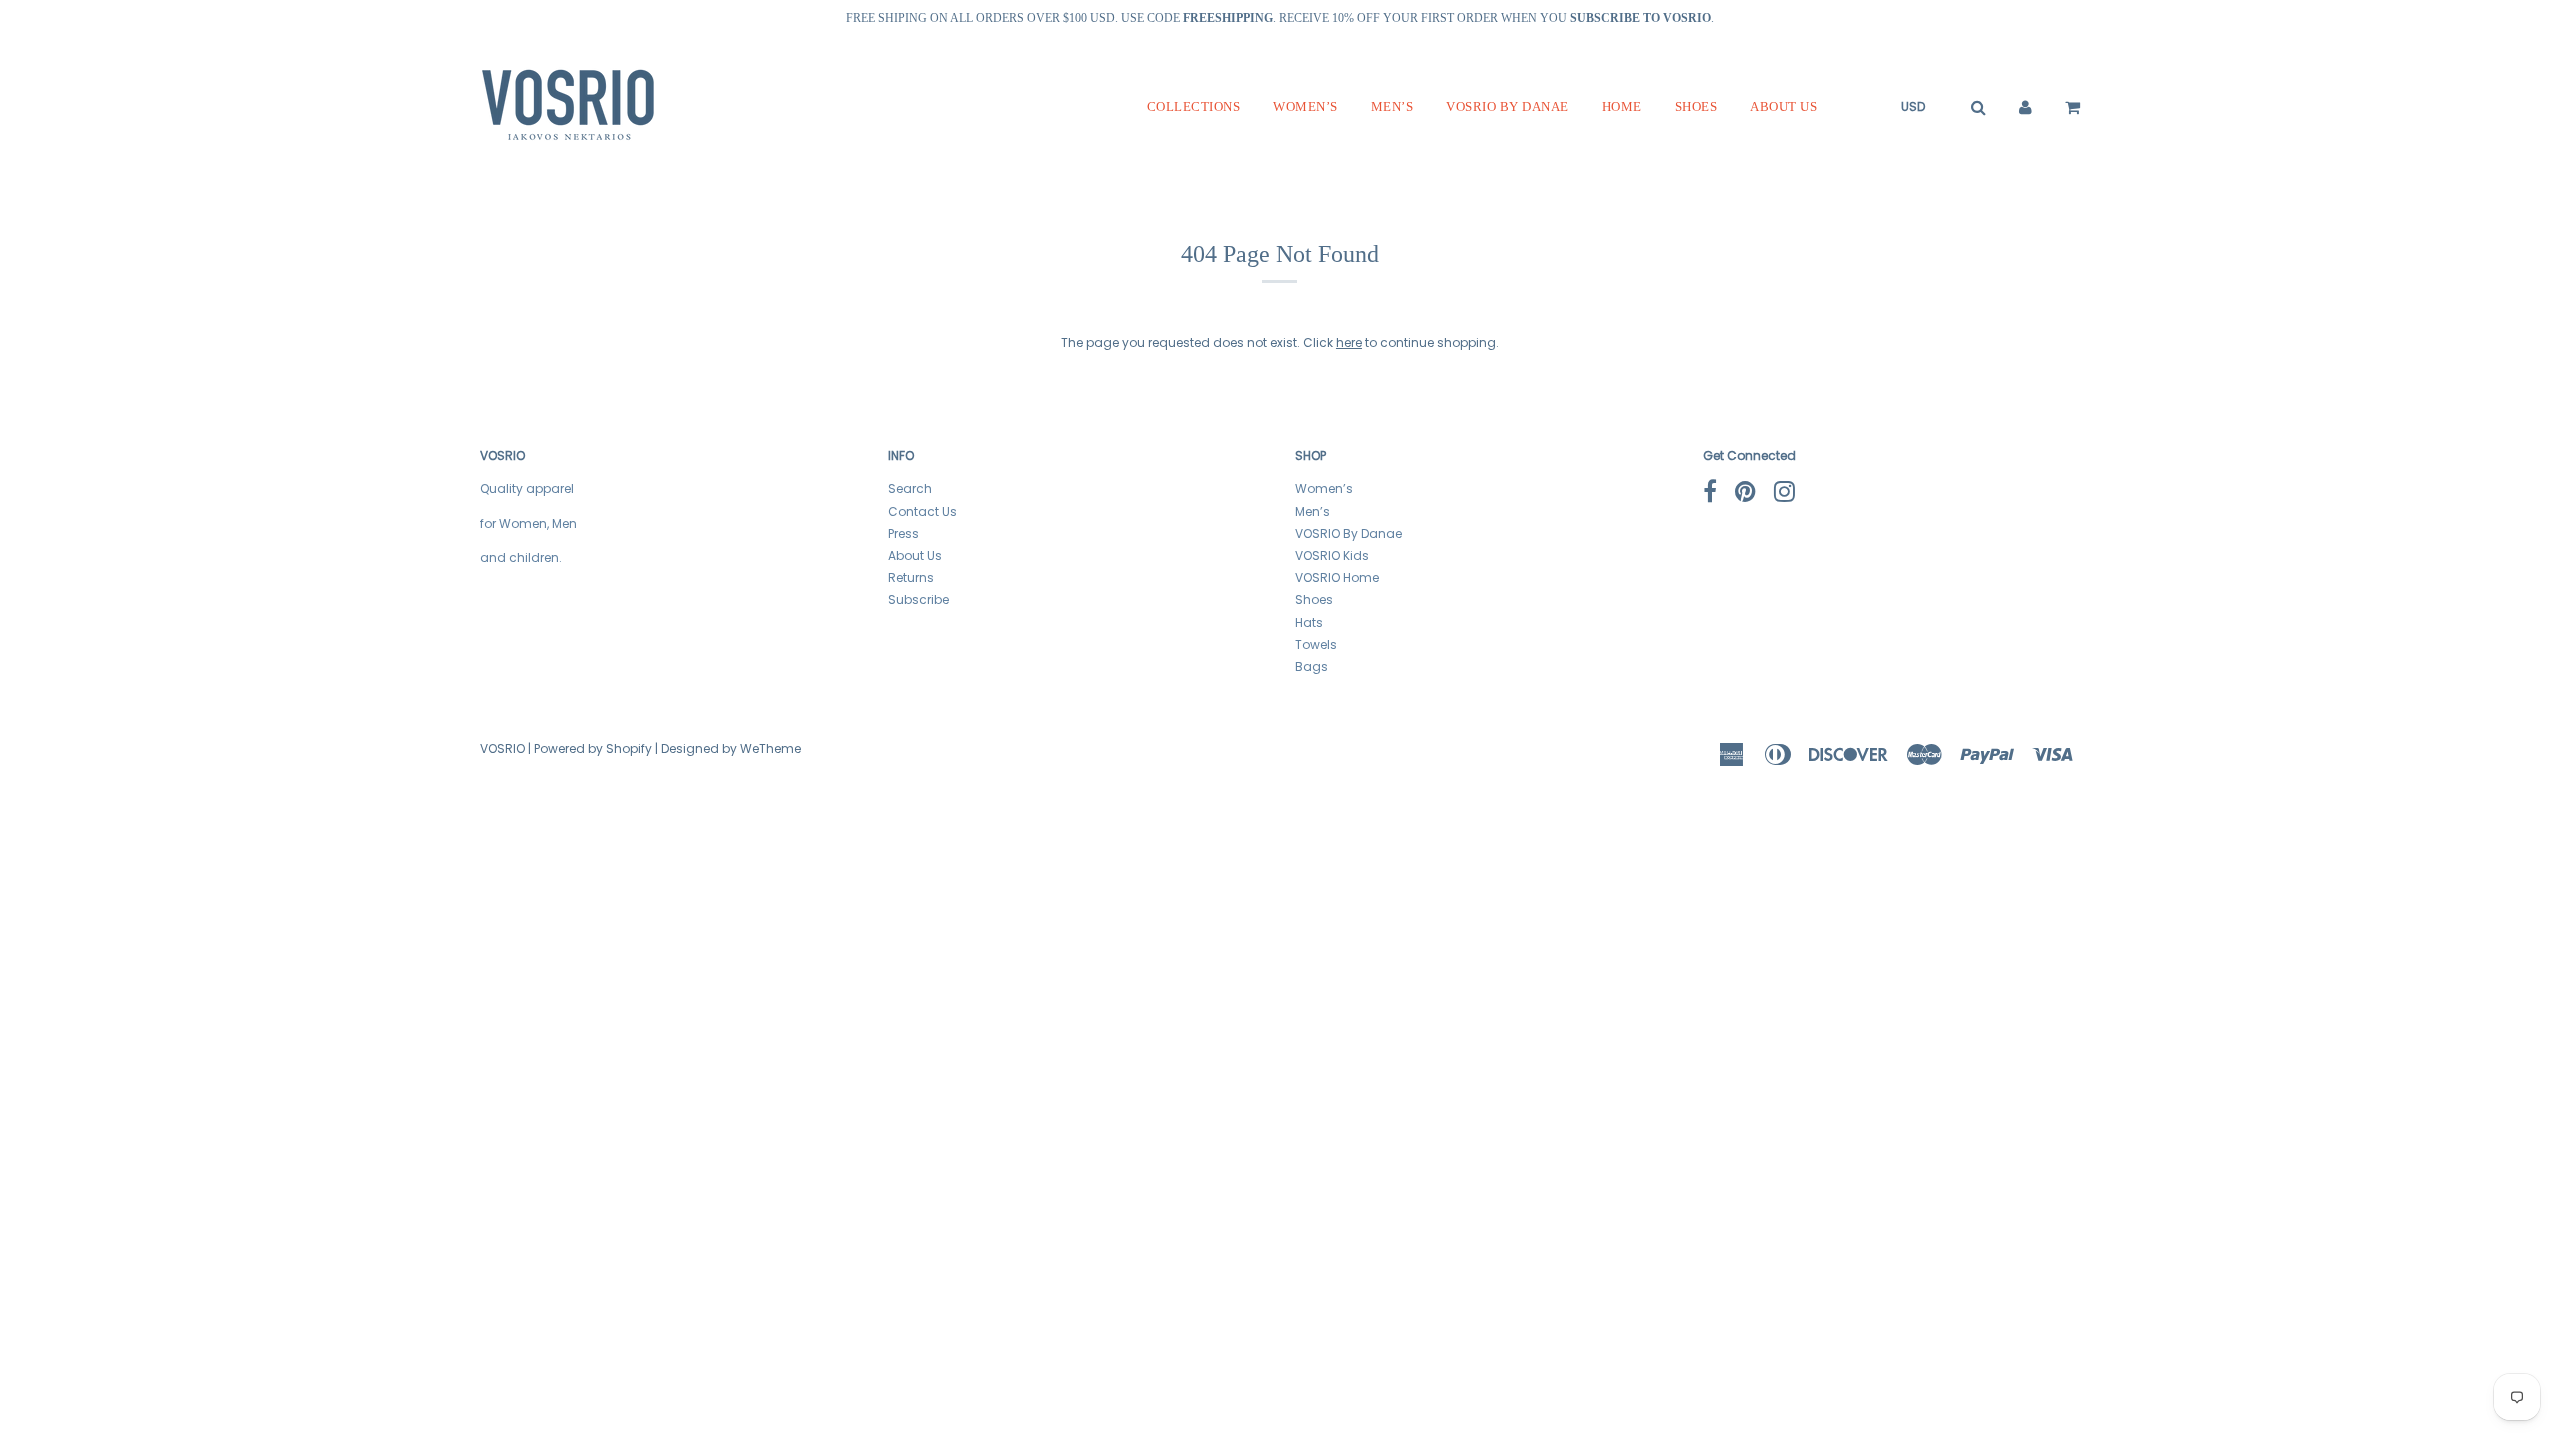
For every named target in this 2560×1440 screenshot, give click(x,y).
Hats (1309, 622)
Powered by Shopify (593, 748)
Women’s (1305, 106)
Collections (1194, 106)
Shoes (1696, 106)
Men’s (1392, 106)
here (1349, 342)
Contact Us (922, 511)
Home (1622, 106)
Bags (1311, 666)
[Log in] (2025, 107)
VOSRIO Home (1337, 577)
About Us (1783, 106)
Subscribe (918, 599)
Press (903, 533)
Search (910, 488)
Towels (1316, 644)
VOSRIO (502, 748)
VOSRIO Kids (1332, 555)
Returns (911, 577)
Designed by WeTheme (731, 748)
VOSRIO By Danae (1507, 106)
